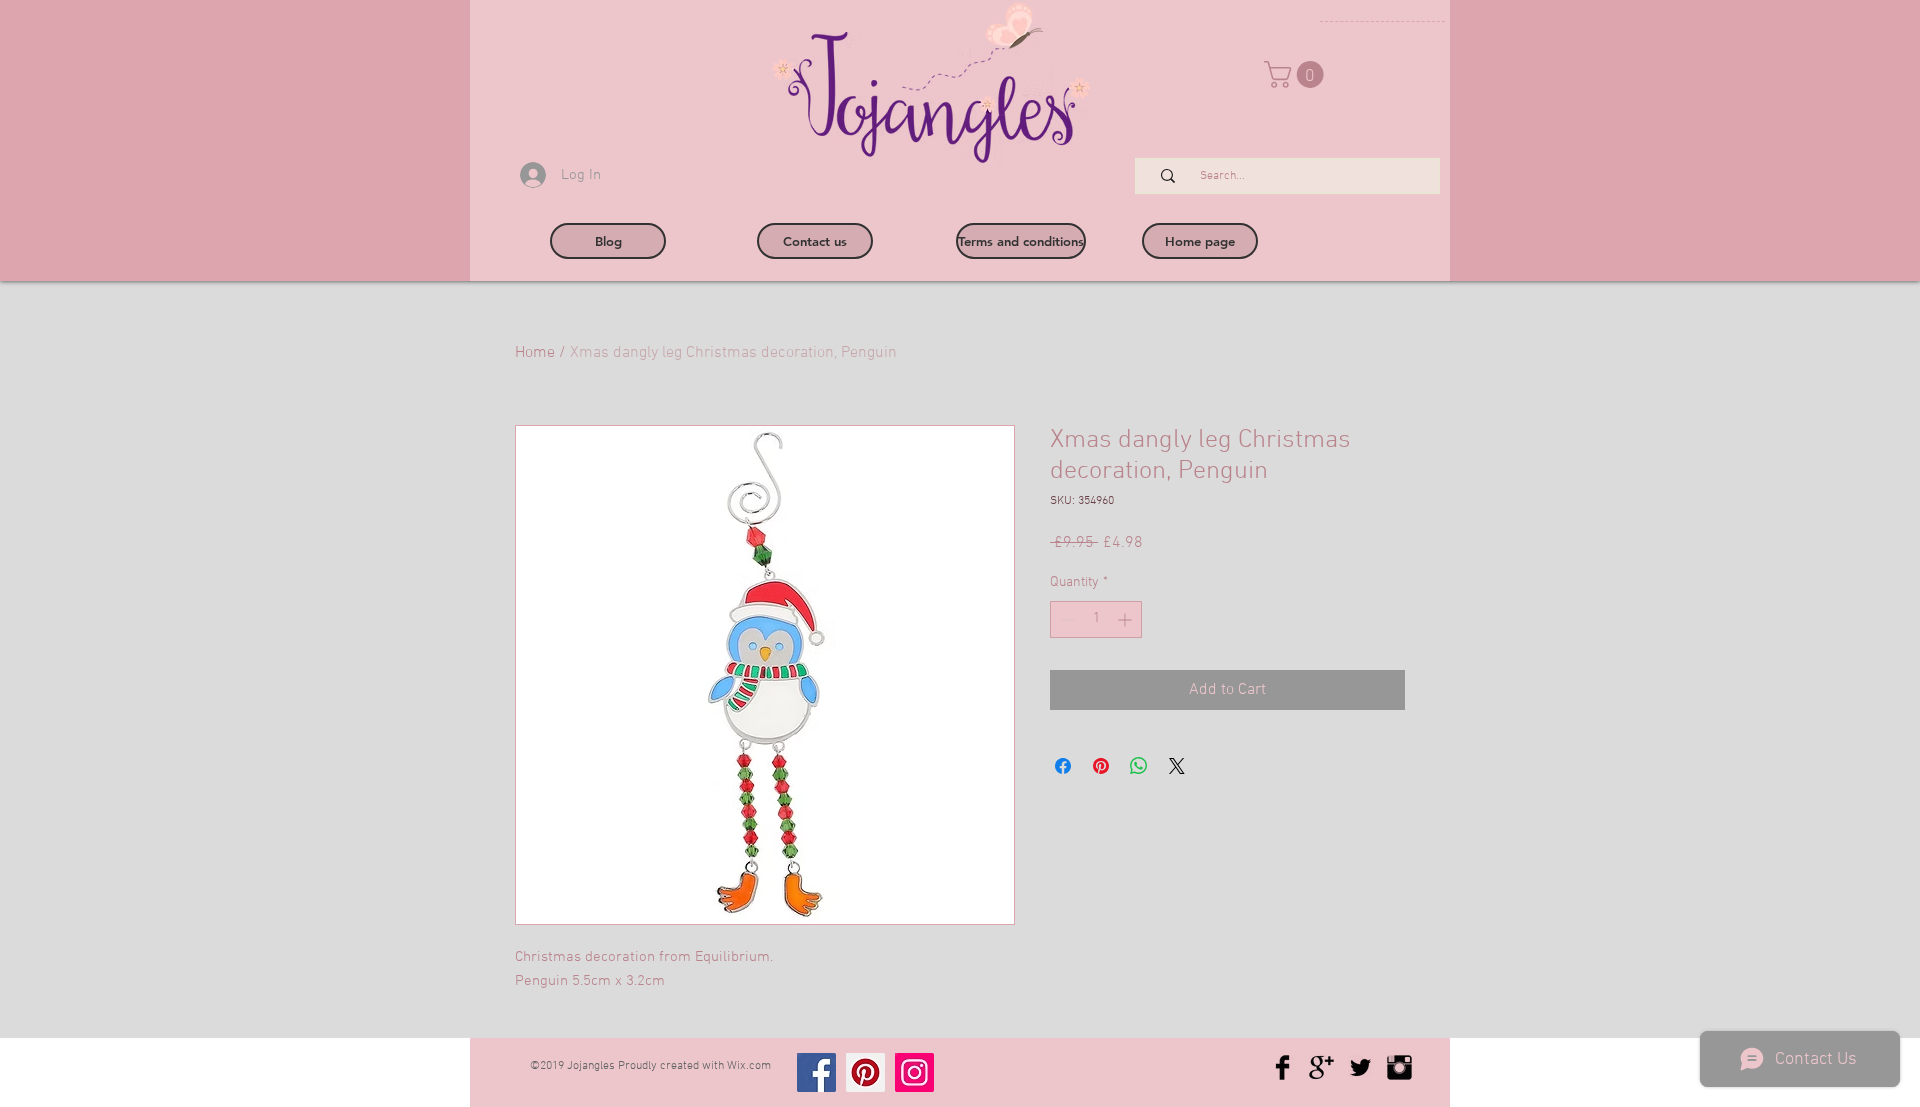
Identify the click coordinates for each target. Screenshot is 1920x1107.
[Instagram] (914, 1072)
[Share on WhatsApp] (1139, 766)
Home (535, 353)
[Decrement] (1065, 619)
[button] (1297, 74)
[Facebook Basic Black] (1282, 1067)
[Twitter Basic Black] (1360, 1067)
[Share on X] (1177, 766)
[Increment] (1126, 619)
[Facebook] (816, 1072)
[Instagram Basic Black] (1399, 1067)
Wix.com (749, 1066)
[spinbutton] (1096, 619)
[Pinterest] (865, 1072)
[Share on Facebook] (1063, 766)
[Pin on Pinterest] (1101, 766)
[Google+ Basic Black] (1321, 1067)
